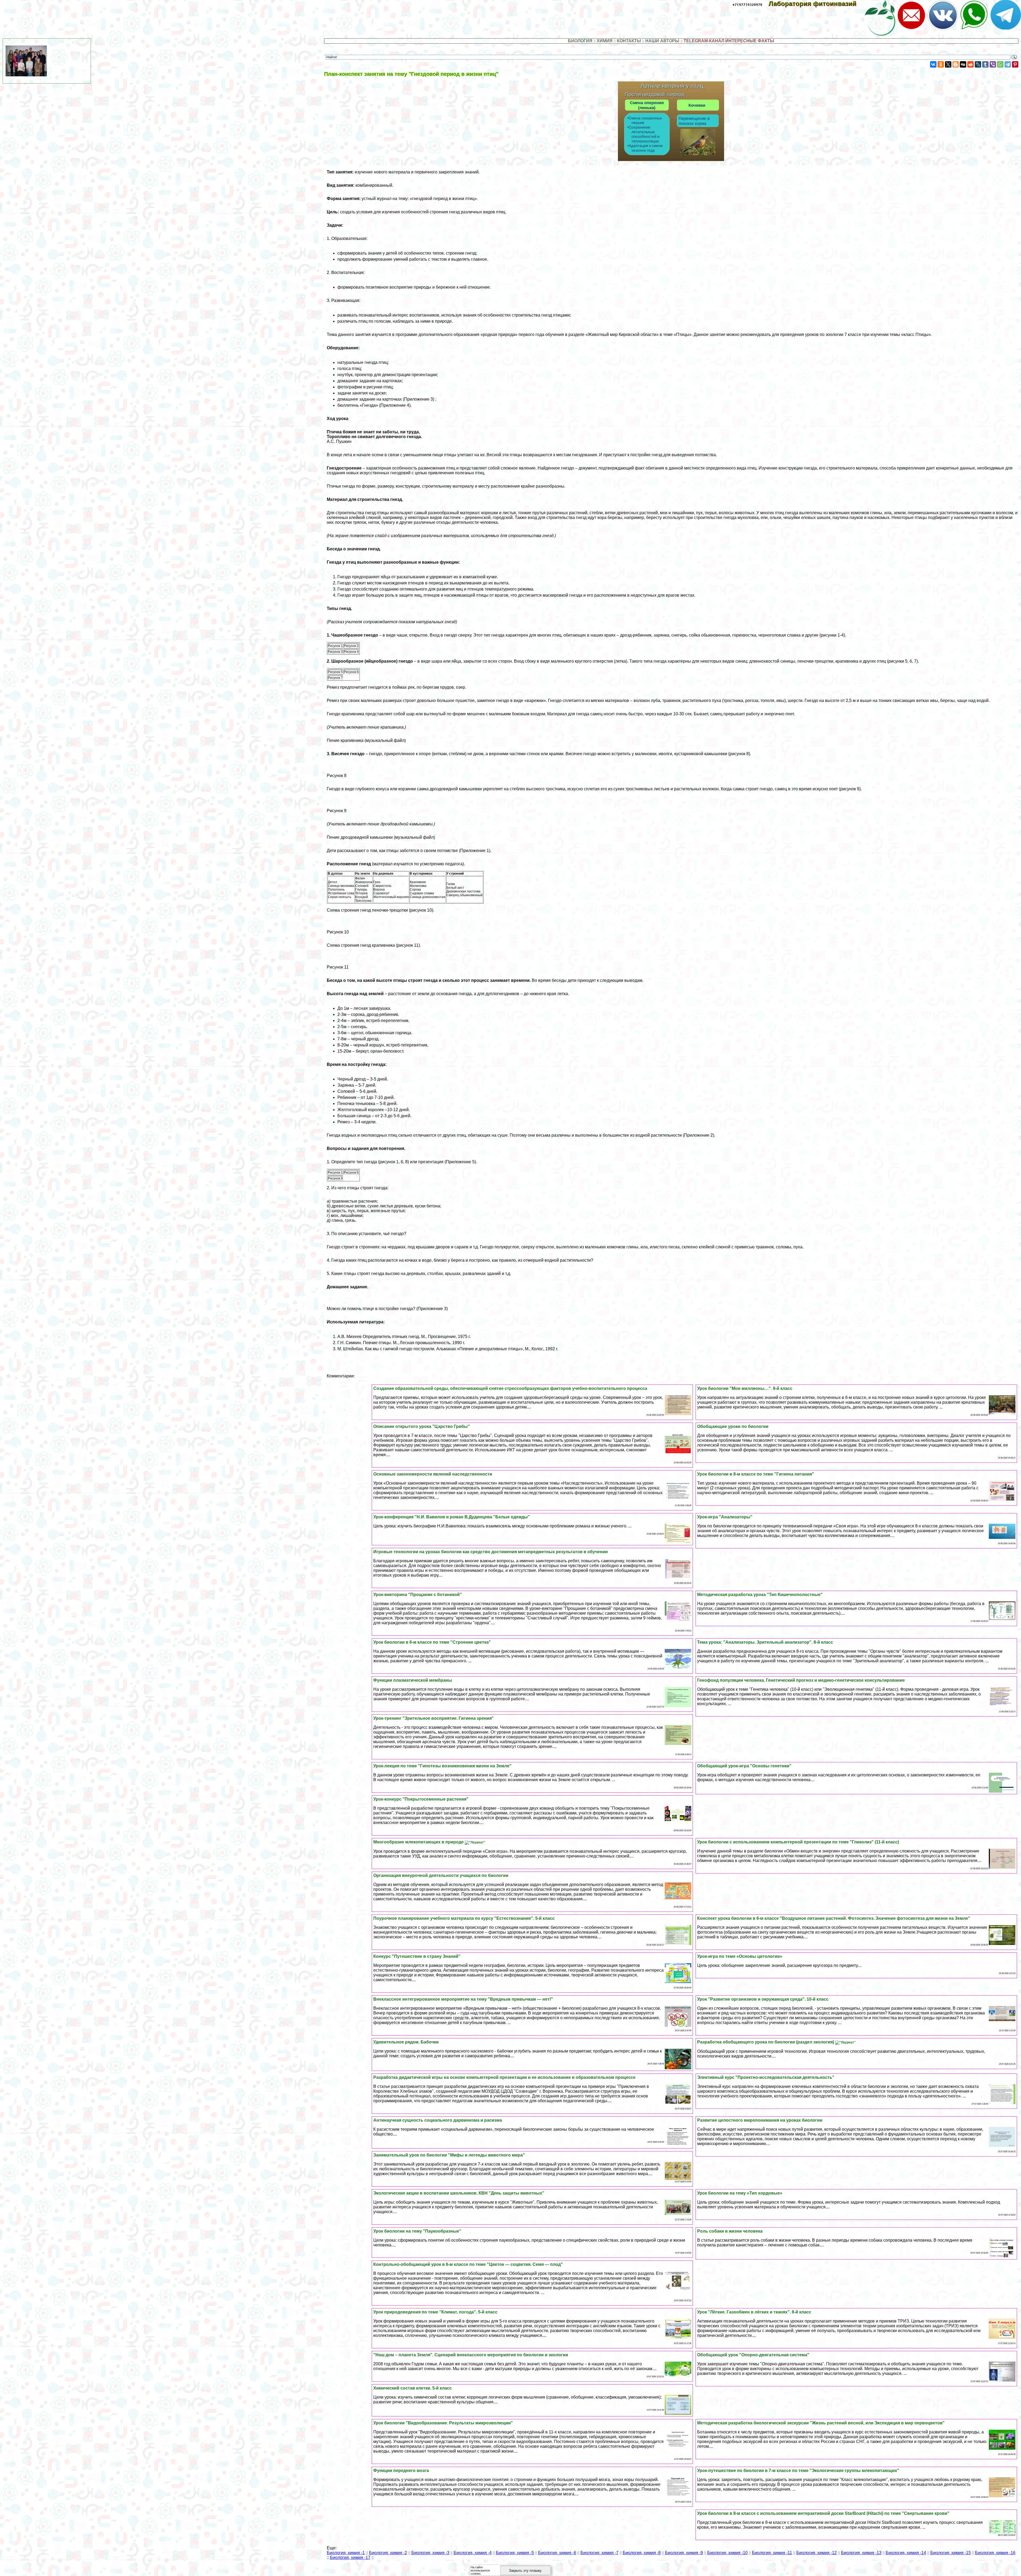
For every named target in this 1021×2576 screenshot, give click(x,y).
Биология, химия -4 (473, 2553)
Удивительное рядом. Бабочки (406, 2042)
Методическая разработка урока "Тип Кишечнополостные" (760, 1595)
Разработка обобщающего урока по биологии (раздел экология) (766, 2042)
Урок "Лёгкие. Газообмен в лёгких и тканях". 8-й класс (754, 2312)
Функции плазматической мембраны (413, 1680)
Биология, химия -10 (727, 2553)
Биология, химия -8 (642, 2553)
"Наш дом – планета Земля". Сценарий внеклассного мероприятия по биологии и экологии (471, 2355)
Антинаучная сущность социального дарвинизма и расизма (438, 2120)
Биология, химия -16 (995, 2553)
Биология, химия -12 (817, 2553)
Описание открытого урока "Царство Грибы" (422, 1426)
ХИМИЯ (605, 41)
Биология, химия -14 (906, 2553)
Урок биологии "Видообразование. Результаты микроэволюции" (443, 2423)
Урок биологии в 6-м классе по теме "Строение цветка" (432, 1642)
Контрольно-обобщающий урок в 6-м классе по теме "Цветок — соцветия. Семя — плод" (468, 2264)
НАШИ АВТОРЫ (662, 41)
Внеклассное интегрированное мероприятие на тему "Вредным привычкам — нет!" (463, 1999)
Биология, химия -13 (861, 2553)
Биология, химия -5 (515, 2553)
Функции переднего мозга (401, 2471)
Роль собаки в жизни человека (730, 2231)
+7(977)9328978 (747, 5)
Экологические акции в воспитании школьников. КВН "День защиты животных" (459, 2193)
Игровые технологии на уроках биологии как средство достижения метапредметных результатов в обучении (491, 1552)
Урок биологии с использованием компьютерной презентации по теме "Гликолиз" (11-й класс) (798, 1842)
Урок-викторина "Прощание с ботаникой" (418, 1595)
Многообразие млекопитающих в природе (419, 1842)
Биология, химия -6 (557, 2553)
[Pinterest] (1015, 64)
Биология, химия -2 (388, 2553)
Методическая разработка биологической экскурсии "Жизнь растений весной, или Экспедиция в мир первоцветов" (821, 2423)
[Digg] (963, 64)
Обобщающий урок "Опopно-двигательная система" (753, 2355)
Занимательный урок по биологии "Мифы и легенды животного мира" (449, 2155)
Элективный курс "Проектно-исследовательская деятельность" (766, 2077)
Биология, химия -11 (772, 2553)
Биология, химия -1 (346, 2553)
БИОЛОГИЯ (580, 41)
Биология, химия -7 (599, 2553)
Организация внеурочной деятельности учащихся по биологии (441, 1875)
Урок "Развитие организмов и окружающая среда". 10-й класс (763, 1999)
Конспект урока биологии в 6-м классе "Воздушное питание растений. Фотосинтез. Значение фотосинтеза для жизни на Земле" (834, 1918)
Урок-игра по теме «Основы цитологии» (740, 1956)
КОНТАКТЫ (629, 41)
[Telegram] (1008, 64)
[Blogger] (956, 64)
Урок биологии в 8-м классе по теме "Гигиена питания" (756, 1474)
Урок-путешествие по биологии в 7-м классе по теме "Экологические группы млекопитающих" (798, 2471)
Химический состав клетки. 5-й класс (413, 2388)
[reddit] (970, 64)
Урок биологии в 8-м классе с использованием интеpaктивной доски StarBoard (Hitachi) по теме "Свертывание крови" (823, 2513)
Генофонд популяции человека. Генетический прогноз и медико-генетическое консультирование (801, 1680)
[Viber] (993, 64)
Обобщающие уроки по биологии (733, 1426)
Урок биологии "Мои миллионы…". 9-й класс (745, 1388)
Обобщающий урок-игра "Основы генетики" (744, 1766)
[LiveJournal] (978, 64)
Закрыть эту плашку (525, 2571)
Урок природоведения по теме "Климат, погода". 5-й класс (435, 2312)
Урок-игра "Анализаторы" (725, 1517)
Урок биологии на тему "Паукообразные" (417, 2231)
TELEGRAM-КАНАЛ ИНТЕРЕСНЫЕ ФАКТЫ (729, 41)
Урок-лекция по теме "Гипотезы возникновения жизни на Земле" (442, 1766)
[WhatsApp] (1000, 64)
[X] (948, 64)
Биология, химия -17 (350, 2558)
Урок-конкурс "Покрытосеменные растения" (421, 1799)
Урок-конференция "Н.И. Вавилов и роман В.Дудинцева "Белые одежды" (452, 1517)
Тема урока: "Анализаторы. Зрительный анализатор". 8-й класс (765, 1642)
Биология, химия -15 (951, 2553)
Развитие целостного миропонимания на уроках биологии (760, 2120)
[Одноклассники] (941, 64)
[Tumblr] (985, 64)
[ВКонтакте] (933, 64)
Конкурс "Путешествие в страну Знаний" (417, 1956)
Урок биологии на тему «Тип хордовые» (740, 2193)
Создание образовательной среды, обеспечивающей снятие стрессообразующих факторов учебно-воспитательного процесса (510, 1388)
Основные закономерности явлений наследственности (433, 1474)
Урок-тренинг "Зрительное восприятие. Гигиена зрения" (434, 1718)
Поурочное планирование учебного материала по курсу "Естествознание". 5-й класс (464, 1918)
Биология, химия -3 (430, 2553)
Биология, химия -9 (684, 2553)
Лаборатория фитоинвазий (816, 4)
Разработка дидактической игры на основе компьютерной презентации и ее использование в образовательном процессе (504, 2077)
